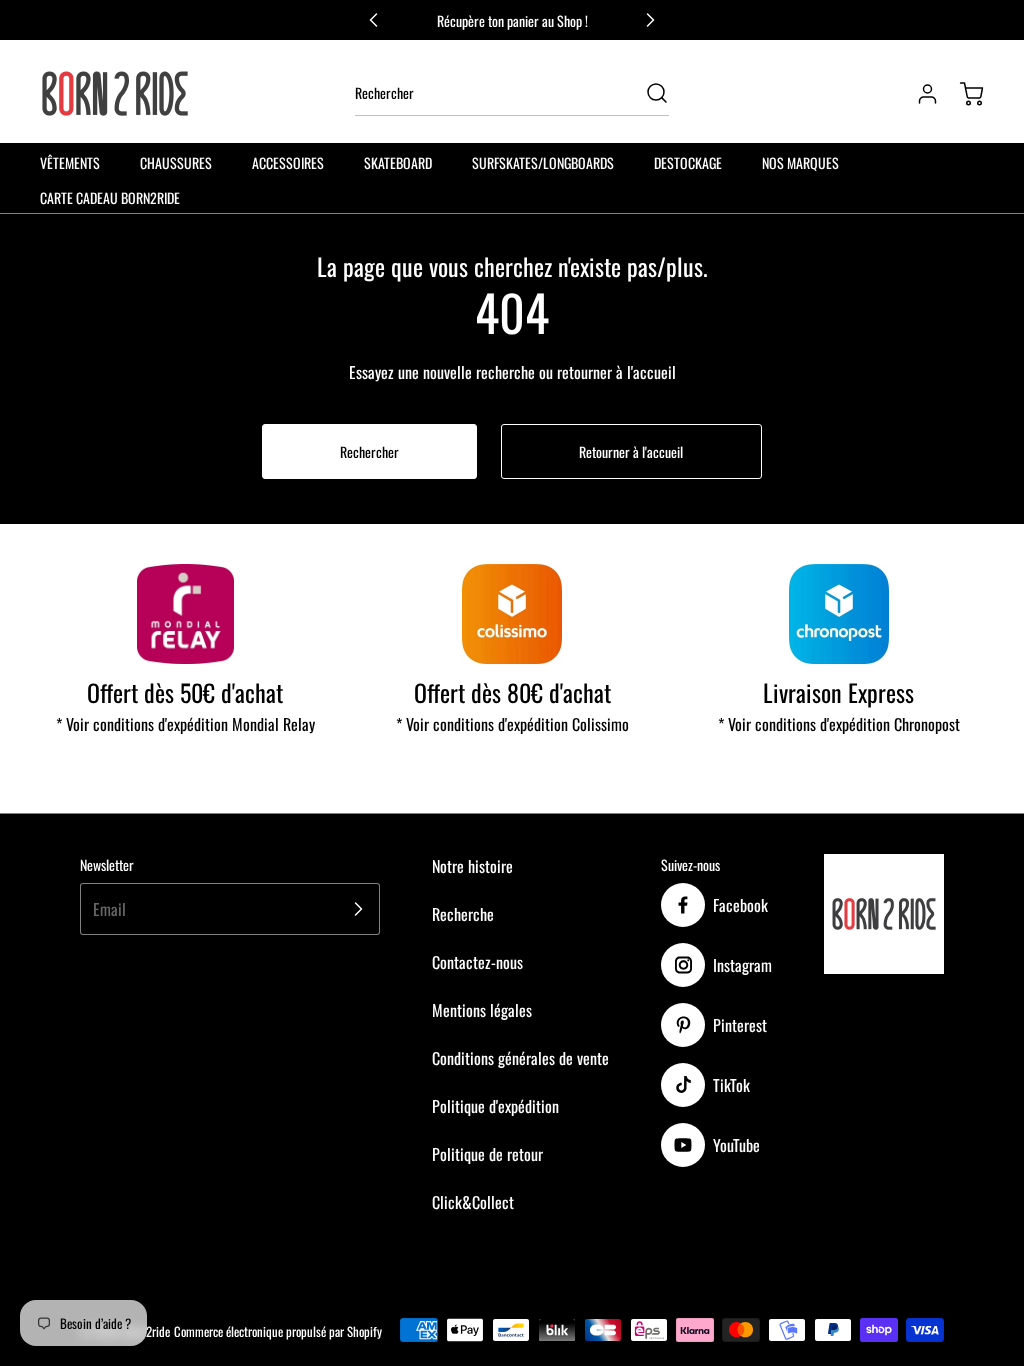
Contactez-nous (477, 962)
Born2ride (147, 1331)
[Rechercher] (647, 93)
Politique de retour (487, 1154)
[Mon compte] (918, 94)
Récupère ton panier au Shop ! (512, 20)
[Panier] (962, 94)
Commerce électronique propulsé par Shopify (278, 1331)
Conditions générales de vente (520, 1058)
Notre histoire (472, 866)
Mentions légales (482, 1010)
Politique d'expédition (495, 1106)
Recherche (463, 914)
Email (109, 909)
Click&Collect (473, 1202)
